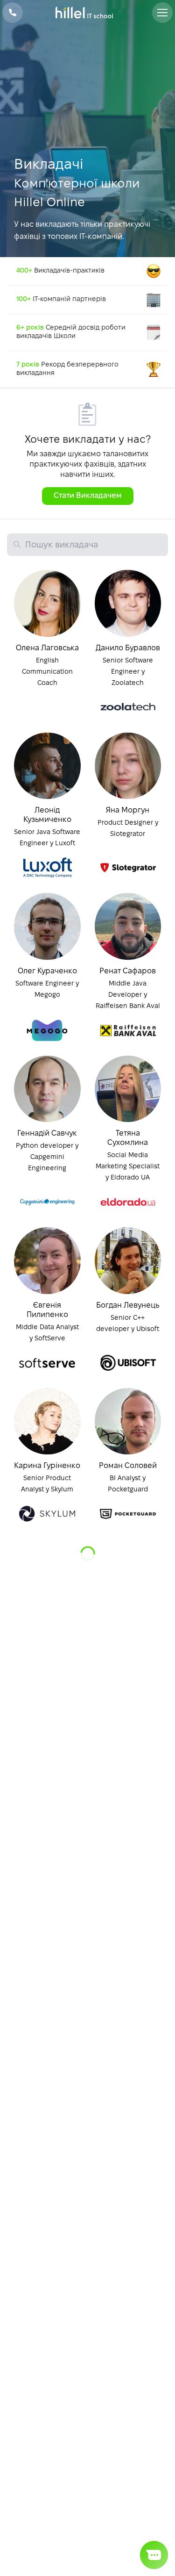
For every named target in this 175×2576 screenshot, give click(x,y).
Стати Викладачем (88, 496)
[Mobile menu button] (162, 13)
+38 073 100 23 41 (13, 13)
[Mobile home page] (87, 13)
